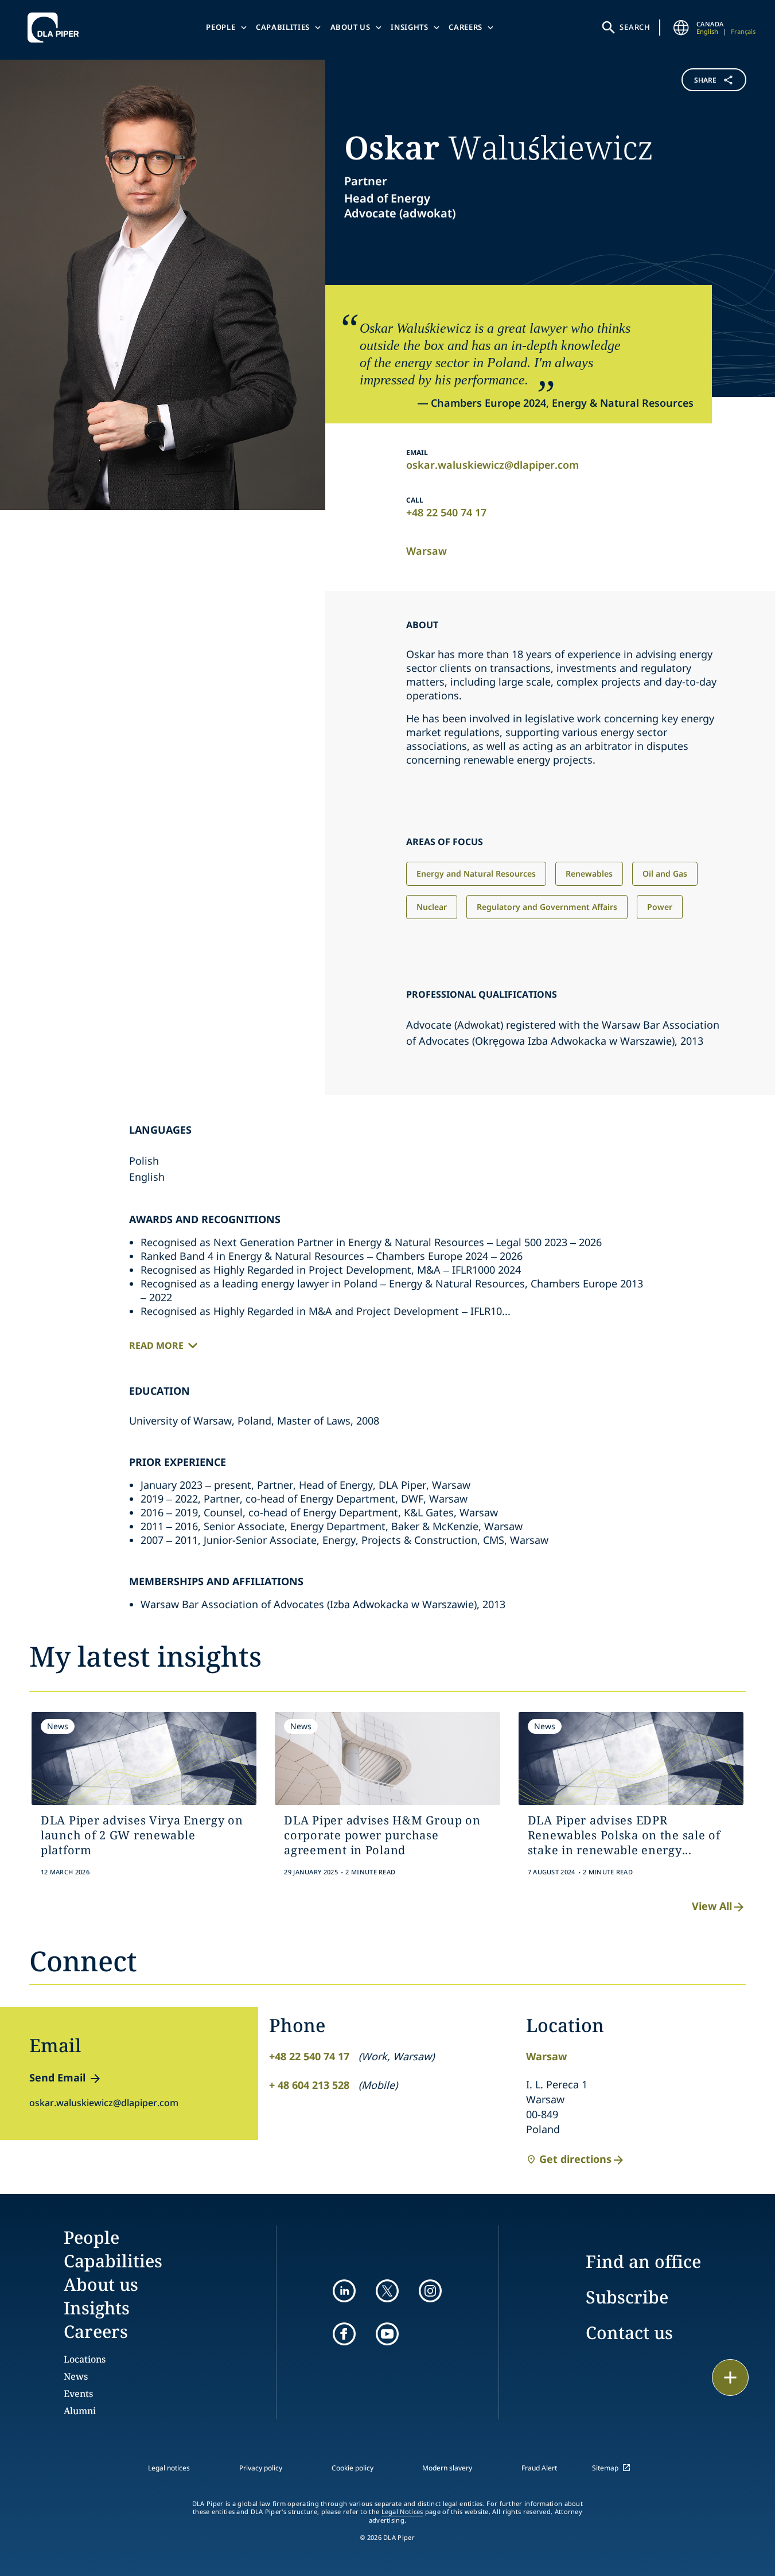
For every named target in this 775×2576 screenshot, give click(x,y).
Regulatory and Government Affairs (547, 907)
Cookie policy (353, 2468)
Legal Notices (402, 2512)
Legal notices (169, 2468)
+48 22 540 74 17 (446, 512)
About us (350, 27)
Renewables (589, 873)
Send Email (57, 2077)
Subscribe (627, 2297)
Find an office (643, 2261)
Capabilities (283, 27)
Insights (409, 27)
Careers (466, 27)
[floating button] (730, 2377)
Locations (85, 2359)
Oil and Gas (665, 873)
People (221, 27)
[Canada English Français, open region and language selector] (681, 28)
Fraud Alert (539, 2468)
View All (712, 1906)
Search (635, 27)
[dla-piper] (56, 28)
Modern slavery (447, 2468)
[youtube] (387, 2334)
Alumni (80, 2411)
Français (743, 31)
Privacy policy (261, 2468)
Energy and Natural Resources (476, 873)
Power (660, 907)
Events (78, 2394)
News (76, 2376)
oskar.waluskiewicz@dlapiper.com (492, 465)
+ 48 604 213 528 (309, 2085)
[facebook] (344, 2334)
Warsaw (427, 551)
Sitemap (605, 2468)
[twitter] (387, 2291)
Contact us (629, 2332)
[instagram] (430, 2291)
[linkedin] (344, 2291)
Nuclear (432, 907)
